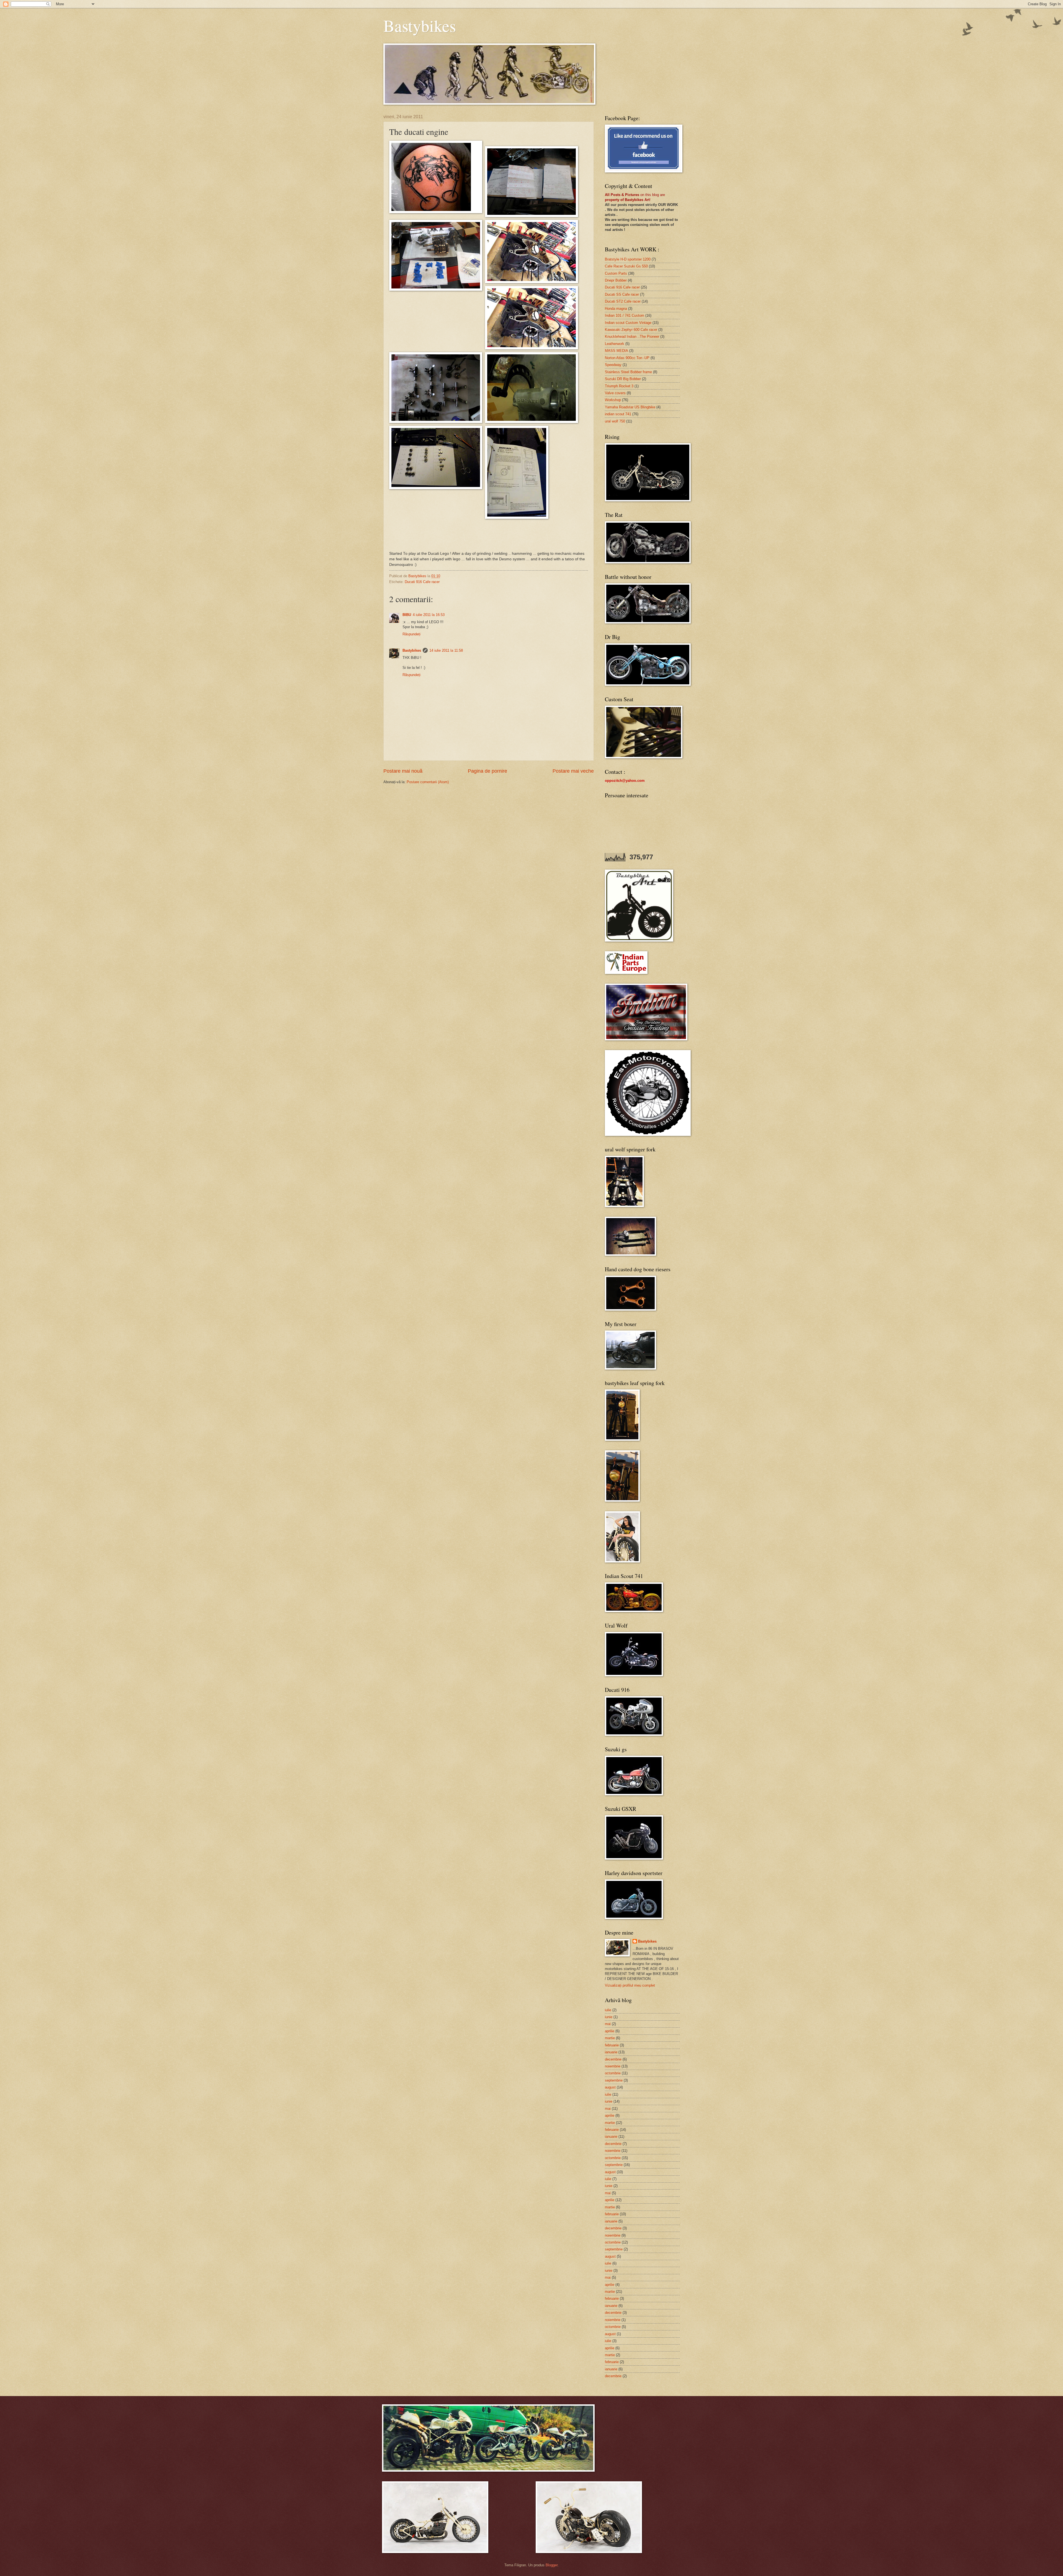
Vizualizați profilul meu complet (630, 1985)
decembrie (613, 2059)
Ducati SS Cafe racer (622, 294)
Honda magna (616, 309)
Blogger (552, 2565)
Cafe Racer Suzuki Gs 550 (626, 266)
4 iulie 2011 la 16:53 (429, 615)
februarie (612, 2045)
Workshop (613, 400)
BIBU (407, 615)
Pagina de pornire (487, 771)
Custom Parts (616, 273)
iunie (609, 2017)
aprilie (610, 2031)
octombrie (613, 2073)
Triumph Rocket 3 (619, 386)
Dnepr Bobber (616, 280)
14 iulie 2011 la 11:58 (446, 650)
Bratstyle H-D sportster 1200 (628, 259)
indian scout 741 (618, 414)
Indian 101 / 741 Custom (625, 315)
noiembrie (613, 2066)
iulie (608, 2010)
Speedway (613, 365)
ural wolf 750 (615, 421)
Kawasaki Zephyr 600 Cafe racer (631, 330)
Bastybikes (420, 25)
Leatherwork (615, 344)
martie (610, 2038)
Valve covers (615, 393)
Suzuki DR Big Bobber (623, 379)
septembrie (614, 2080)
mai (608, 2024)
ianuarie (611, 2052)
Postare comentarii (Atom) (428, 782)
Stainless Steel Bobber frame (628, 372)
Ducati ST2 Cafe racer (623, 301)
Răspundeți (411, 634)
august (610, 2087)
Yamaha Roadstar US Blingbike (630, 407)
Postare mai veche (573, 771)
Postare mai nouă (403, 771)
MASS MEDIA (616, 351)
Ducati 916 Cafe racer (422, 582)
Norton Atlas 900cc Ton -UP (627, 358)
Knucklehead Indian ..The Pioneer (632, 336)
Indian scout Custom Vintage (628, 323)
